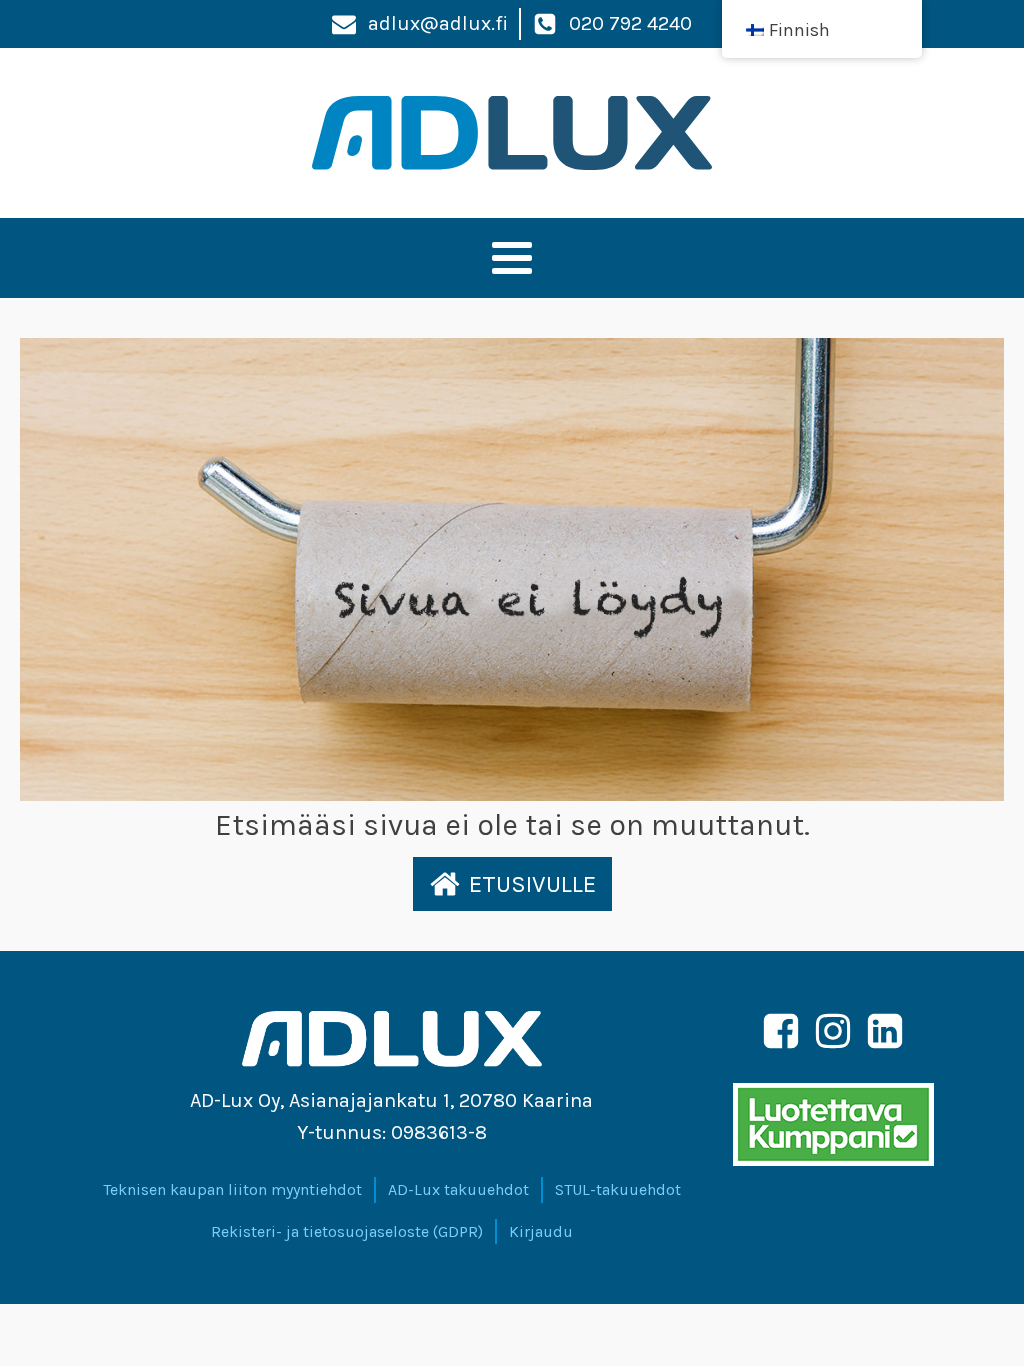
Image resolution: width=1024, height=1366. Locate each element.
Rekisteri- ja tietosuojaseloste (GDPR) (347, 1231)
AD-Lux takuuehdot (458, 1189)
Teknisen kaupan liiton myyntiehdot (232, 1189)
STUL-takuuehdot (618, 1189)
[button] (512, 884)
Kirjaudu (541, 1231)
